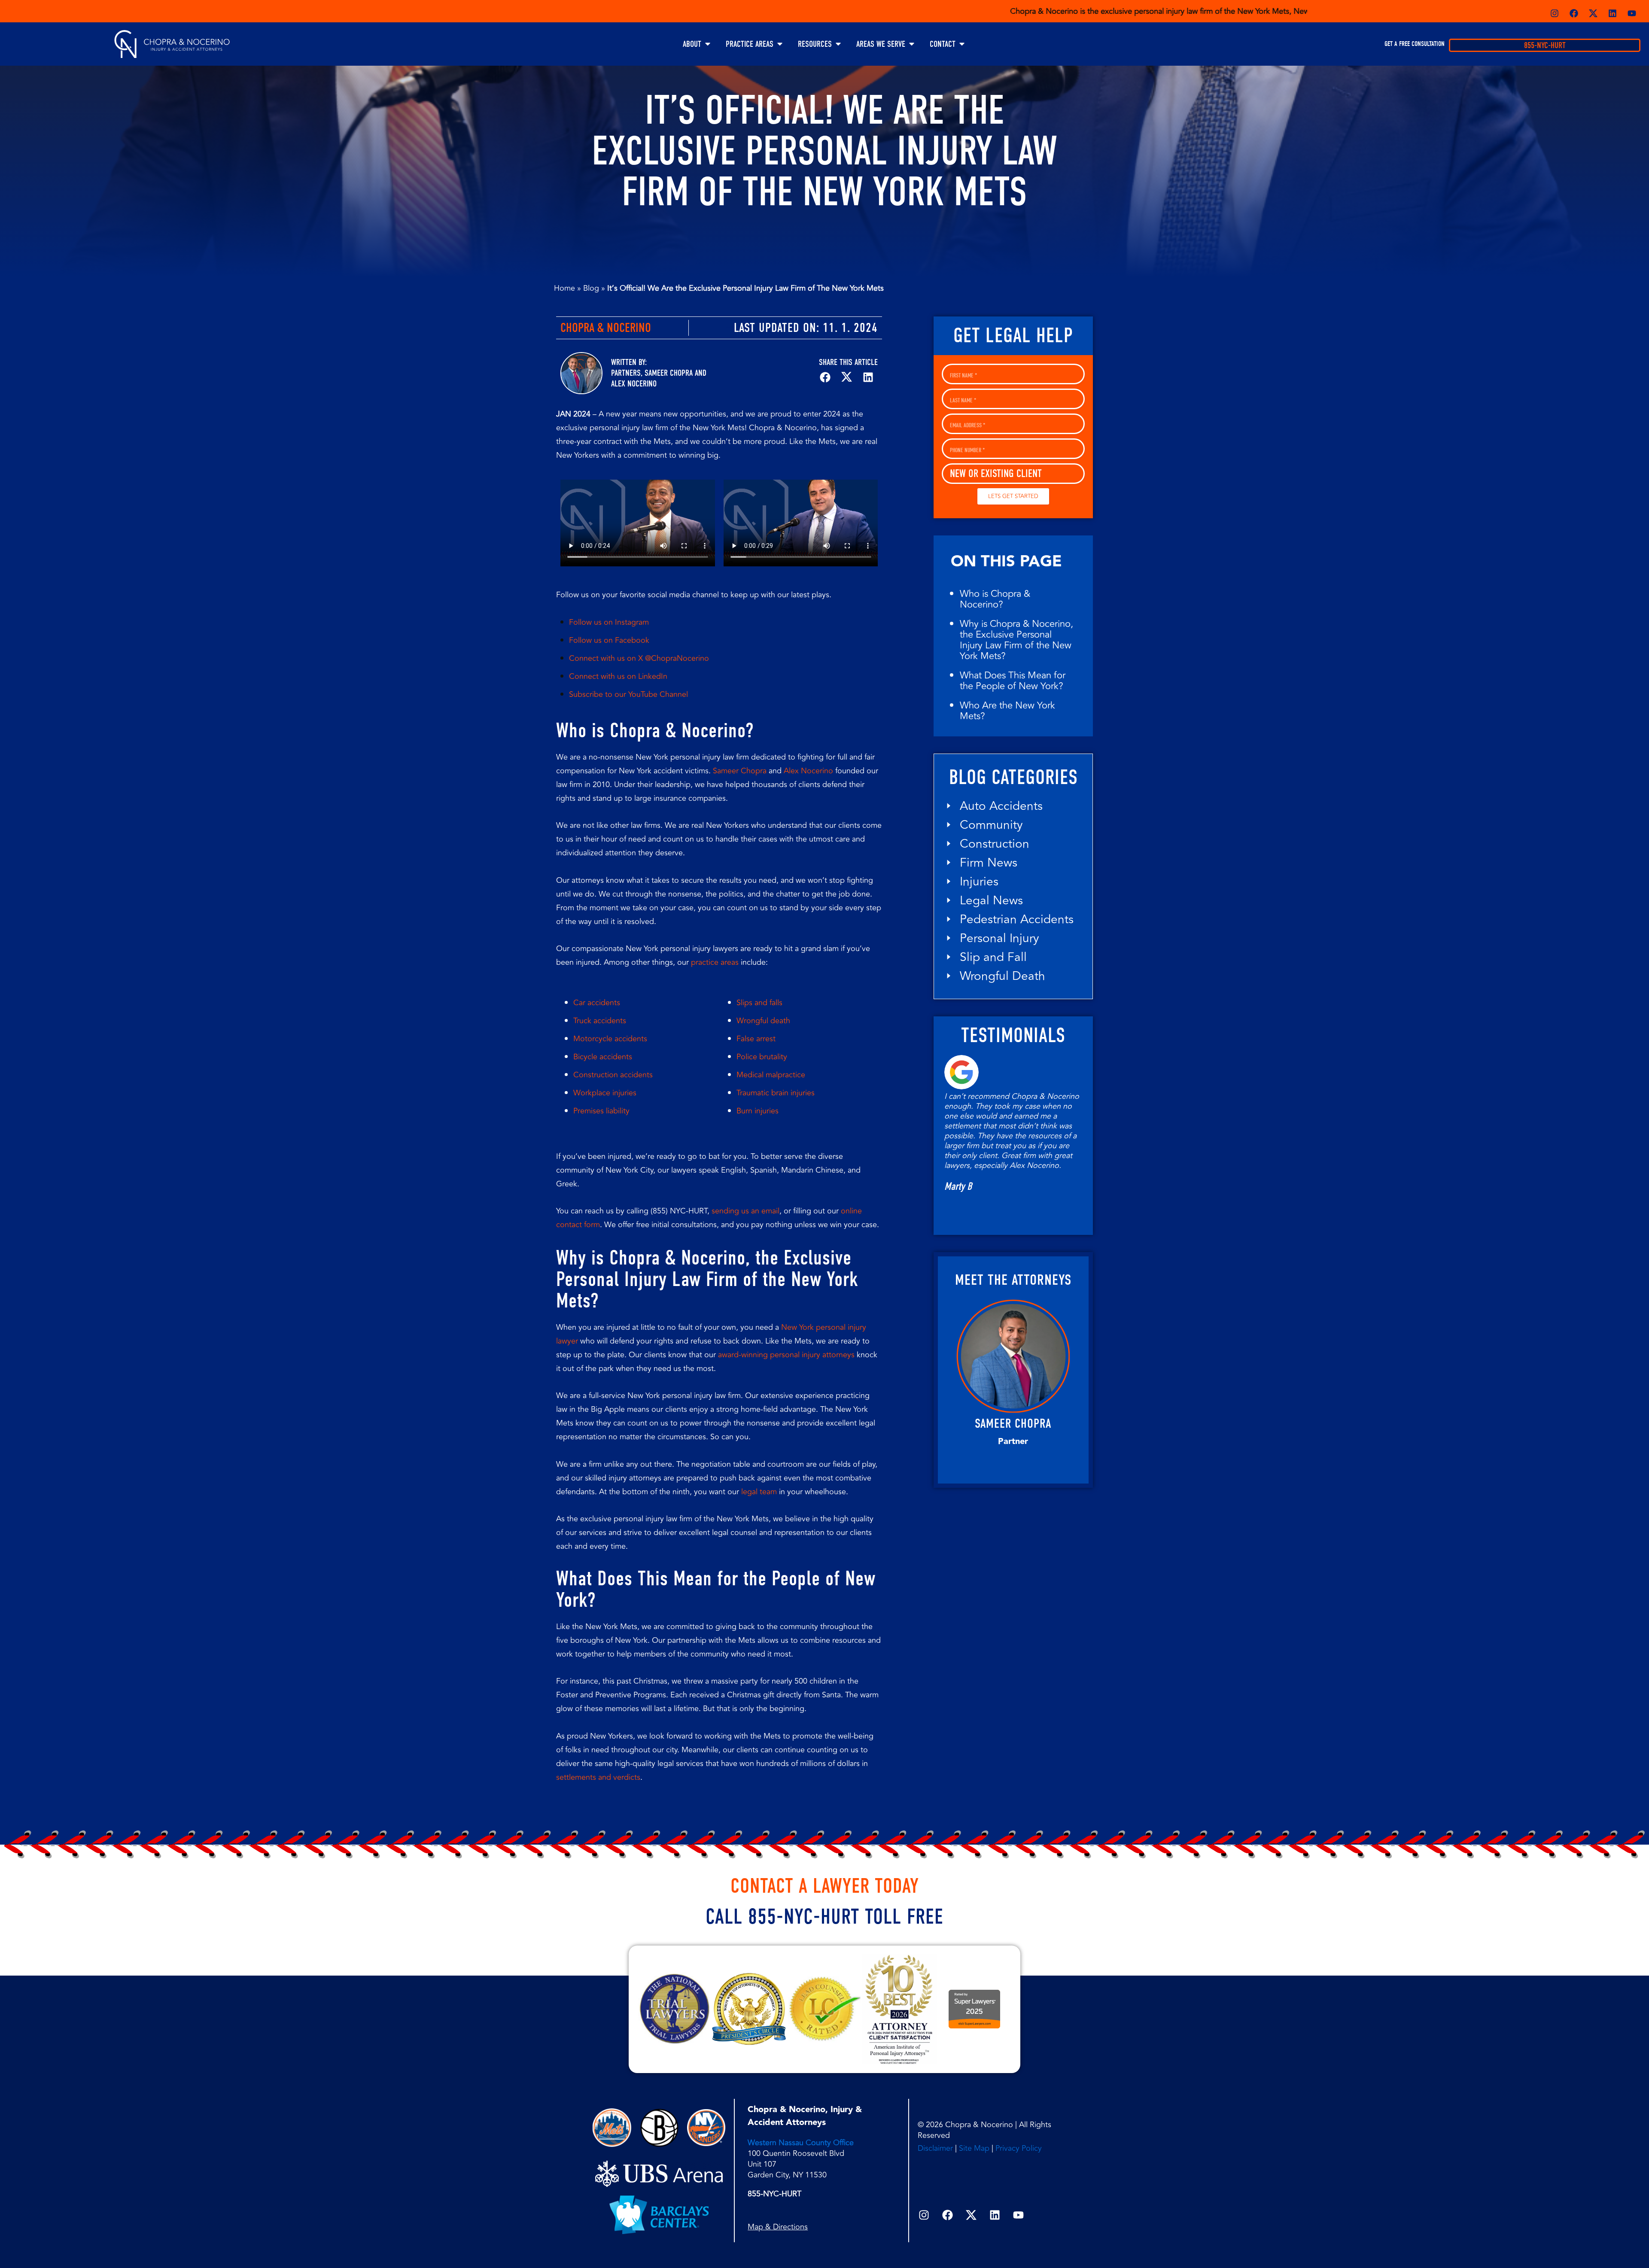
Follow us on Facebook (609, 640)
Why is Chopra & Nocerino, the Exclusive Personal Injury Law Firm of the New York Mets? (1016, 640)
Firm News (989, 863)
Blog (591, 288)
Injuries (979, 882)
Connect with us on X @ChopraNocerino (639, 658)
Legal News (991, 901)
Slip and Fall (993, 957)
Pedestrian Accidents (1017, 920)
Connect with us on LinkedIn (618, 676)
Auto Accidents (1001, 806)
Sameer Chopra (669, 373)
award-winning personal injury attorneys (786, 1355)
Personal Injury (999, 938)
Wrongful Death (1002, 976)
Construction (995, 844)
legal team (759, 1492)
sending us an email (745, 1211)
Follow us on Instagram (609, 622)
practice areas (715, 962)
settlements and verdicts (598, 1777)
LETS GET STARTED (1013, 496)
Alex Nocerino (634, 384)
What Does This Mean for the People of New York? (1013, 681)
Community (991, 825)
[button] (825, 377)
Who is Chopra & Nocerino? (995, 599)
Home (564, 288)
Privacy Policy (1019, 2148)
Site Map (974, 2148)
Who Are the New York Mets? (1007, 711)
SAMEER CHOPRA (1013, 1423)
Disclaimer (935, 2148)
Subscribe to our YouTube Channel (628, 694)
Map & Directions (778, 2227)
